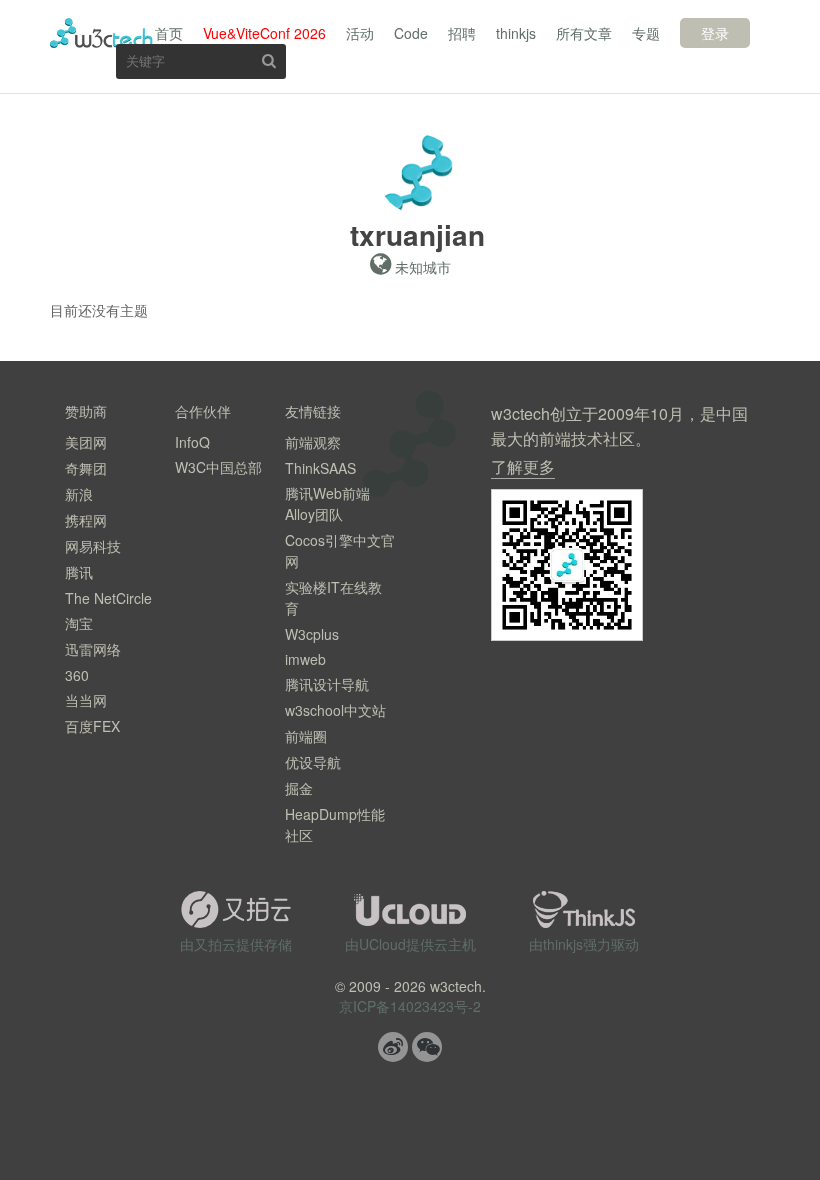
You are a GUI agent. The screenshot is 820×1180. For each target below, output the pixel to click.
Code (411, 33)
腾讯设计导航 (327, 684)
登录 (715, 33)
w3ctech (101, 33)
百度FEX (92, 726)
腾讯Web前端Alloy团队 (327, 503)
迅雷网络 (93, 649)
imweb (305, 659)
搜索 (269, 60)
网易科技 (93, 546)
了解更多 (523, 466)
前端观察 (313, 442)
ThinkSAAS (320, 468)
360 (77, 675)
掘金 (299, 788)
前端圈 (306, 736)
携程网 (86, 520)
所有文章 (584, 33)
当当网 (86, 700)
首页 (169, 33)
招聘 (462, 33)
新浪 (79, 494)
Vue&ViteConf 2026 (264, 33)
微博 (393, 1047)
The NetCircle (108, 598)
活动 (360, 33)
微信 (427, 1047)
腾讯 (79, 572)
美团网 (86, 442)
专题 (646, 33)
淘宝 (79, 623)
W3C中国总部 (218, 467)
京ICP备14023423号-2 (410, 1006)
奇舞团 (86, 468)
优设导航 (313, 762)
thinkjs (516, 33)
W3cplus (312, 634)
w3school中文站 (335, 710)
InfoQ (192, 442)
